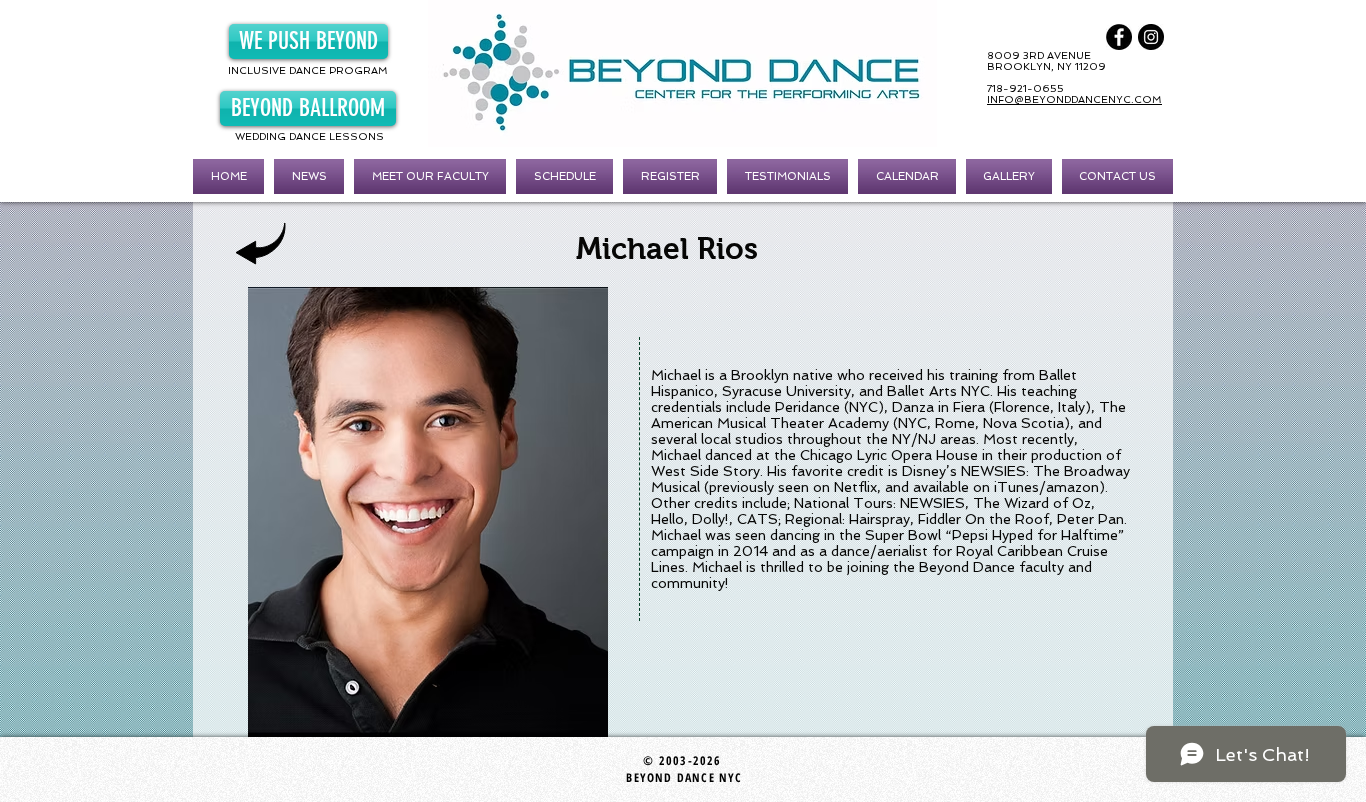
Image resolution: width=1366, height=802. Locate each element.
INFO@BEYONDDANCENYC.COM (1074, 99)
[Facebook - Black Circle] (1119, 37)
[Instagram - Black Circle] (1151, 37)
